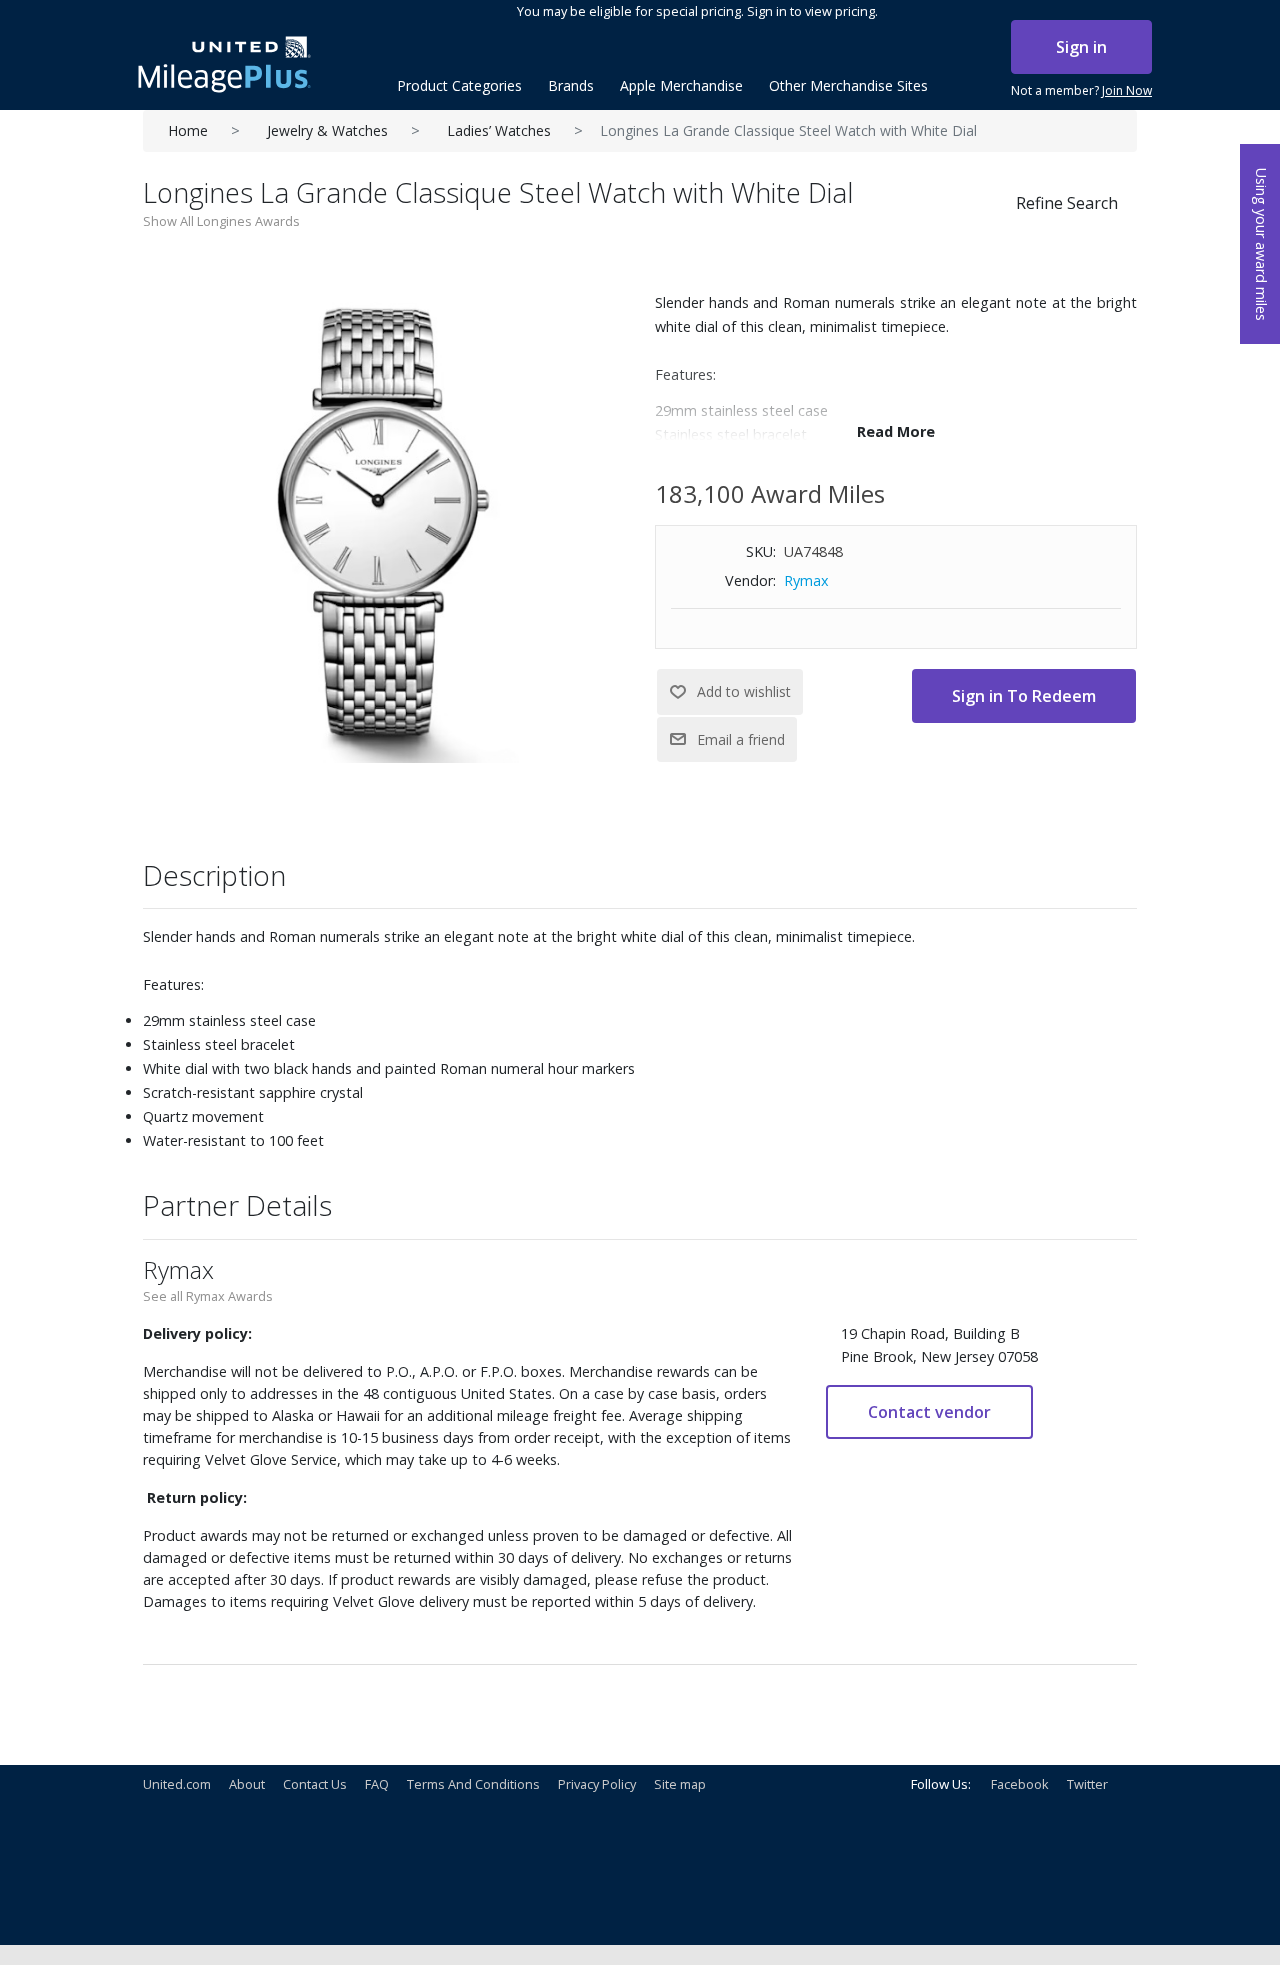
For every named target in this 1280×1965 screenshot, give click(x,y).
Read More (896, 431)
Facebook (1020, 1784)
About (247, 1784)
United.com (177, 1784)
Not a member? (1081, 90)
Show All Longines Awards (221, 221)
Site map (680, 1784)
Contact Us (315, 1784)
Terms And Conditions (473, 1784)
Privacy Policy (597, 1784)
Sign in (1081, 47)
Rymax (806, 580)
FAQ (377, 1784)
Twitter (1087, 1784)
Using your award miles (1261, 244)
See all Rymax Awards (208, 1296)
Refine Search (1067, 203)
